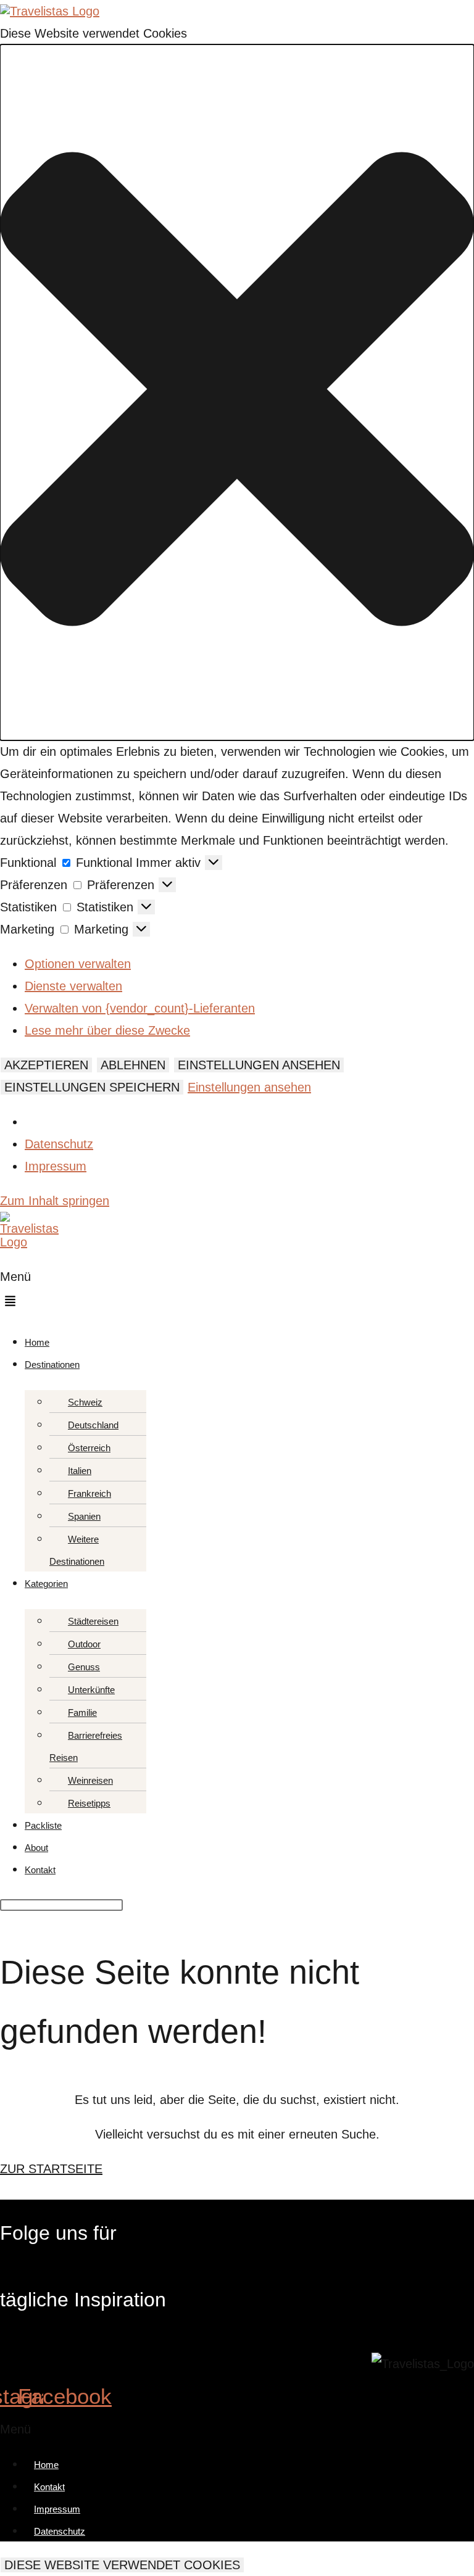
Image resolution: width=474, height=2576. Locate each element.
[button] (237, 392)
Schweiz (85, 1402)
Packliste (43, 1825)
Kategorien (46, 1584)
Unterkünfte (91, 1690)
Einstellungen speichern (92, 1087)
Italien (80, 1471)
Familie (82, 1713)
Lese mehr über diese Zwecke (107, 1030)
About (36, 1848)
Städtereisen (93, 1621)
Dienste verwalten (73, 986)
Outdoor (84, 1644)
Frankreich (89, 1493)
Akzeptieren (46, 1065)
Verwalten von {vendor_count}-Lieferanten (140, 1008)
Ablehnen (133, 1065)
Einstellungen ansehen (259, 1065)
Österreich (89, 1448)
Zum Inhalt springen (55, 1201)
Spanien (84, 1516)
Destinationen (52, 1365)
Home (37, 1342)
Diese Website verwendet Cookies (122, 2565)
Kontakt (40, 1870)
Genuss (84, 1667)
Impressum (56, 1166)
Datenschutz (59, 1144)
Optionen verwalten (78, 964)
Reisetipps (89, 1803)
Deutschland (93, 1425)
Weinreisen (90, 1780)
